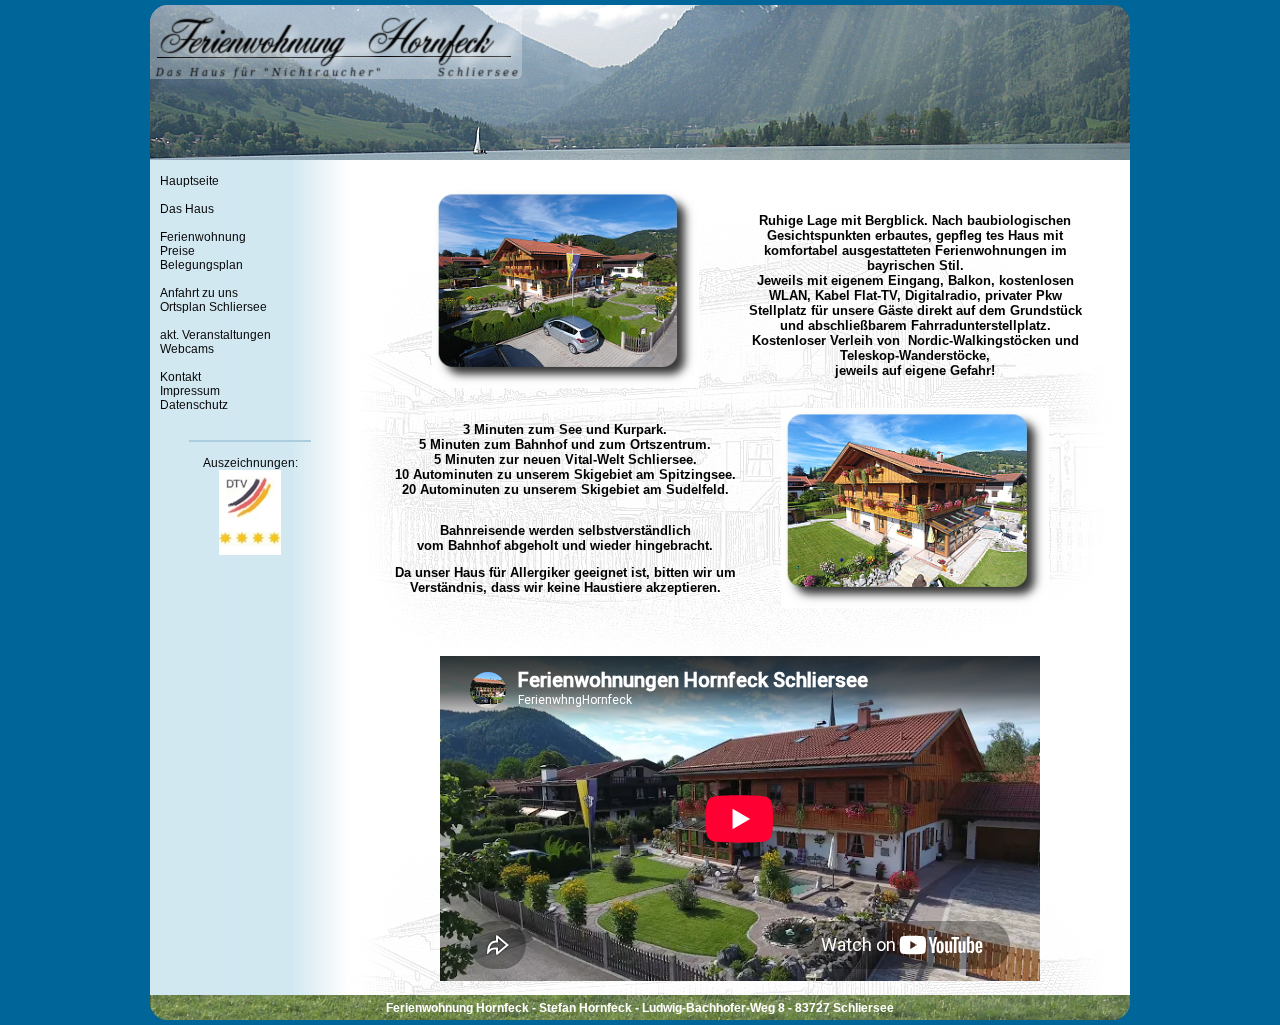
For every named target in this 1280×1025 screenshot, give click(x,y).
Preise (177, 251)
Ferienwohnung (203, 237)
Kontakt (180, 377)
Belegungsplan (201, 265)
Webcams (187, 349)
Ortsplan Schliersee (213, 307)
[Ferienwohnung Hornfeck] (565, 384)
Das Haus (187, 209)
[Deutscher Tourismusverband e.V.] (250, 551)
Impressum (190, 391)
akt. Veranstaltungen (215, 335)
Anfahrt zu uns (199, 293)
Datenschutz (194, 405)
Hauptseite (189, 181)
